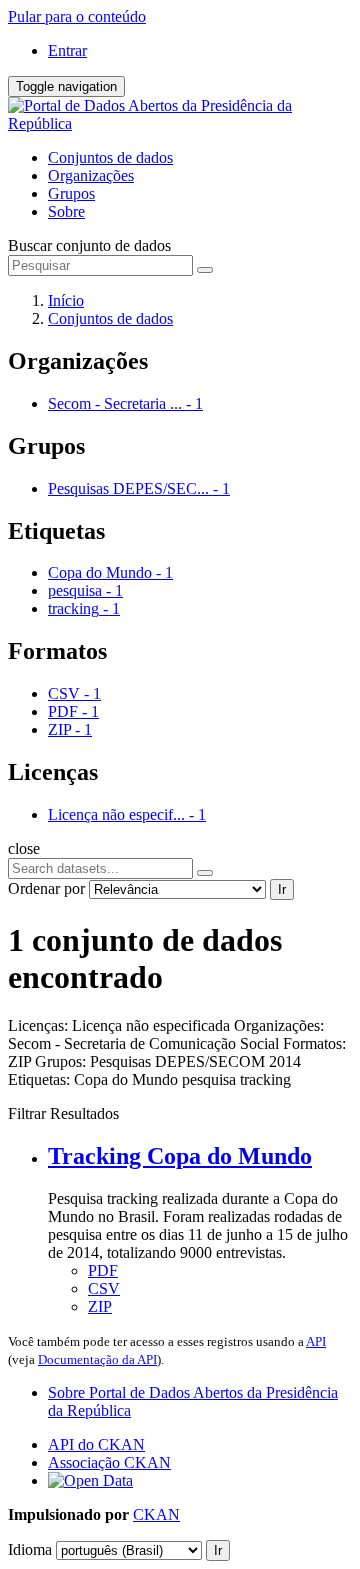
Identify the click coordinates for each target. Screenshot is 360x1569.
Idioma (30, 1549)
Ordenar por (46, 888)
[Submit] (205, 270)
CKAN (156, 1514)
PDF (103, 1270)
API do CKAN (96, 1444)
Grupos (71, 193)
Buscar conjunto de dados (89, 245)
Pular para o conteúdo (77, 16)
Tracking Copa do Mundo (180, 1156)
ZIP (100, 1306)
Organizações (91, 175)
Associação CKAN (109, 1462)
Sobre (66, 211)
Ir (282, 889)
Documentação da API (97, 1359)
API (316, 1341)
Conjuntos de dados (110, 157)
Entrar (67, 50)
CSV (104, 1288)
